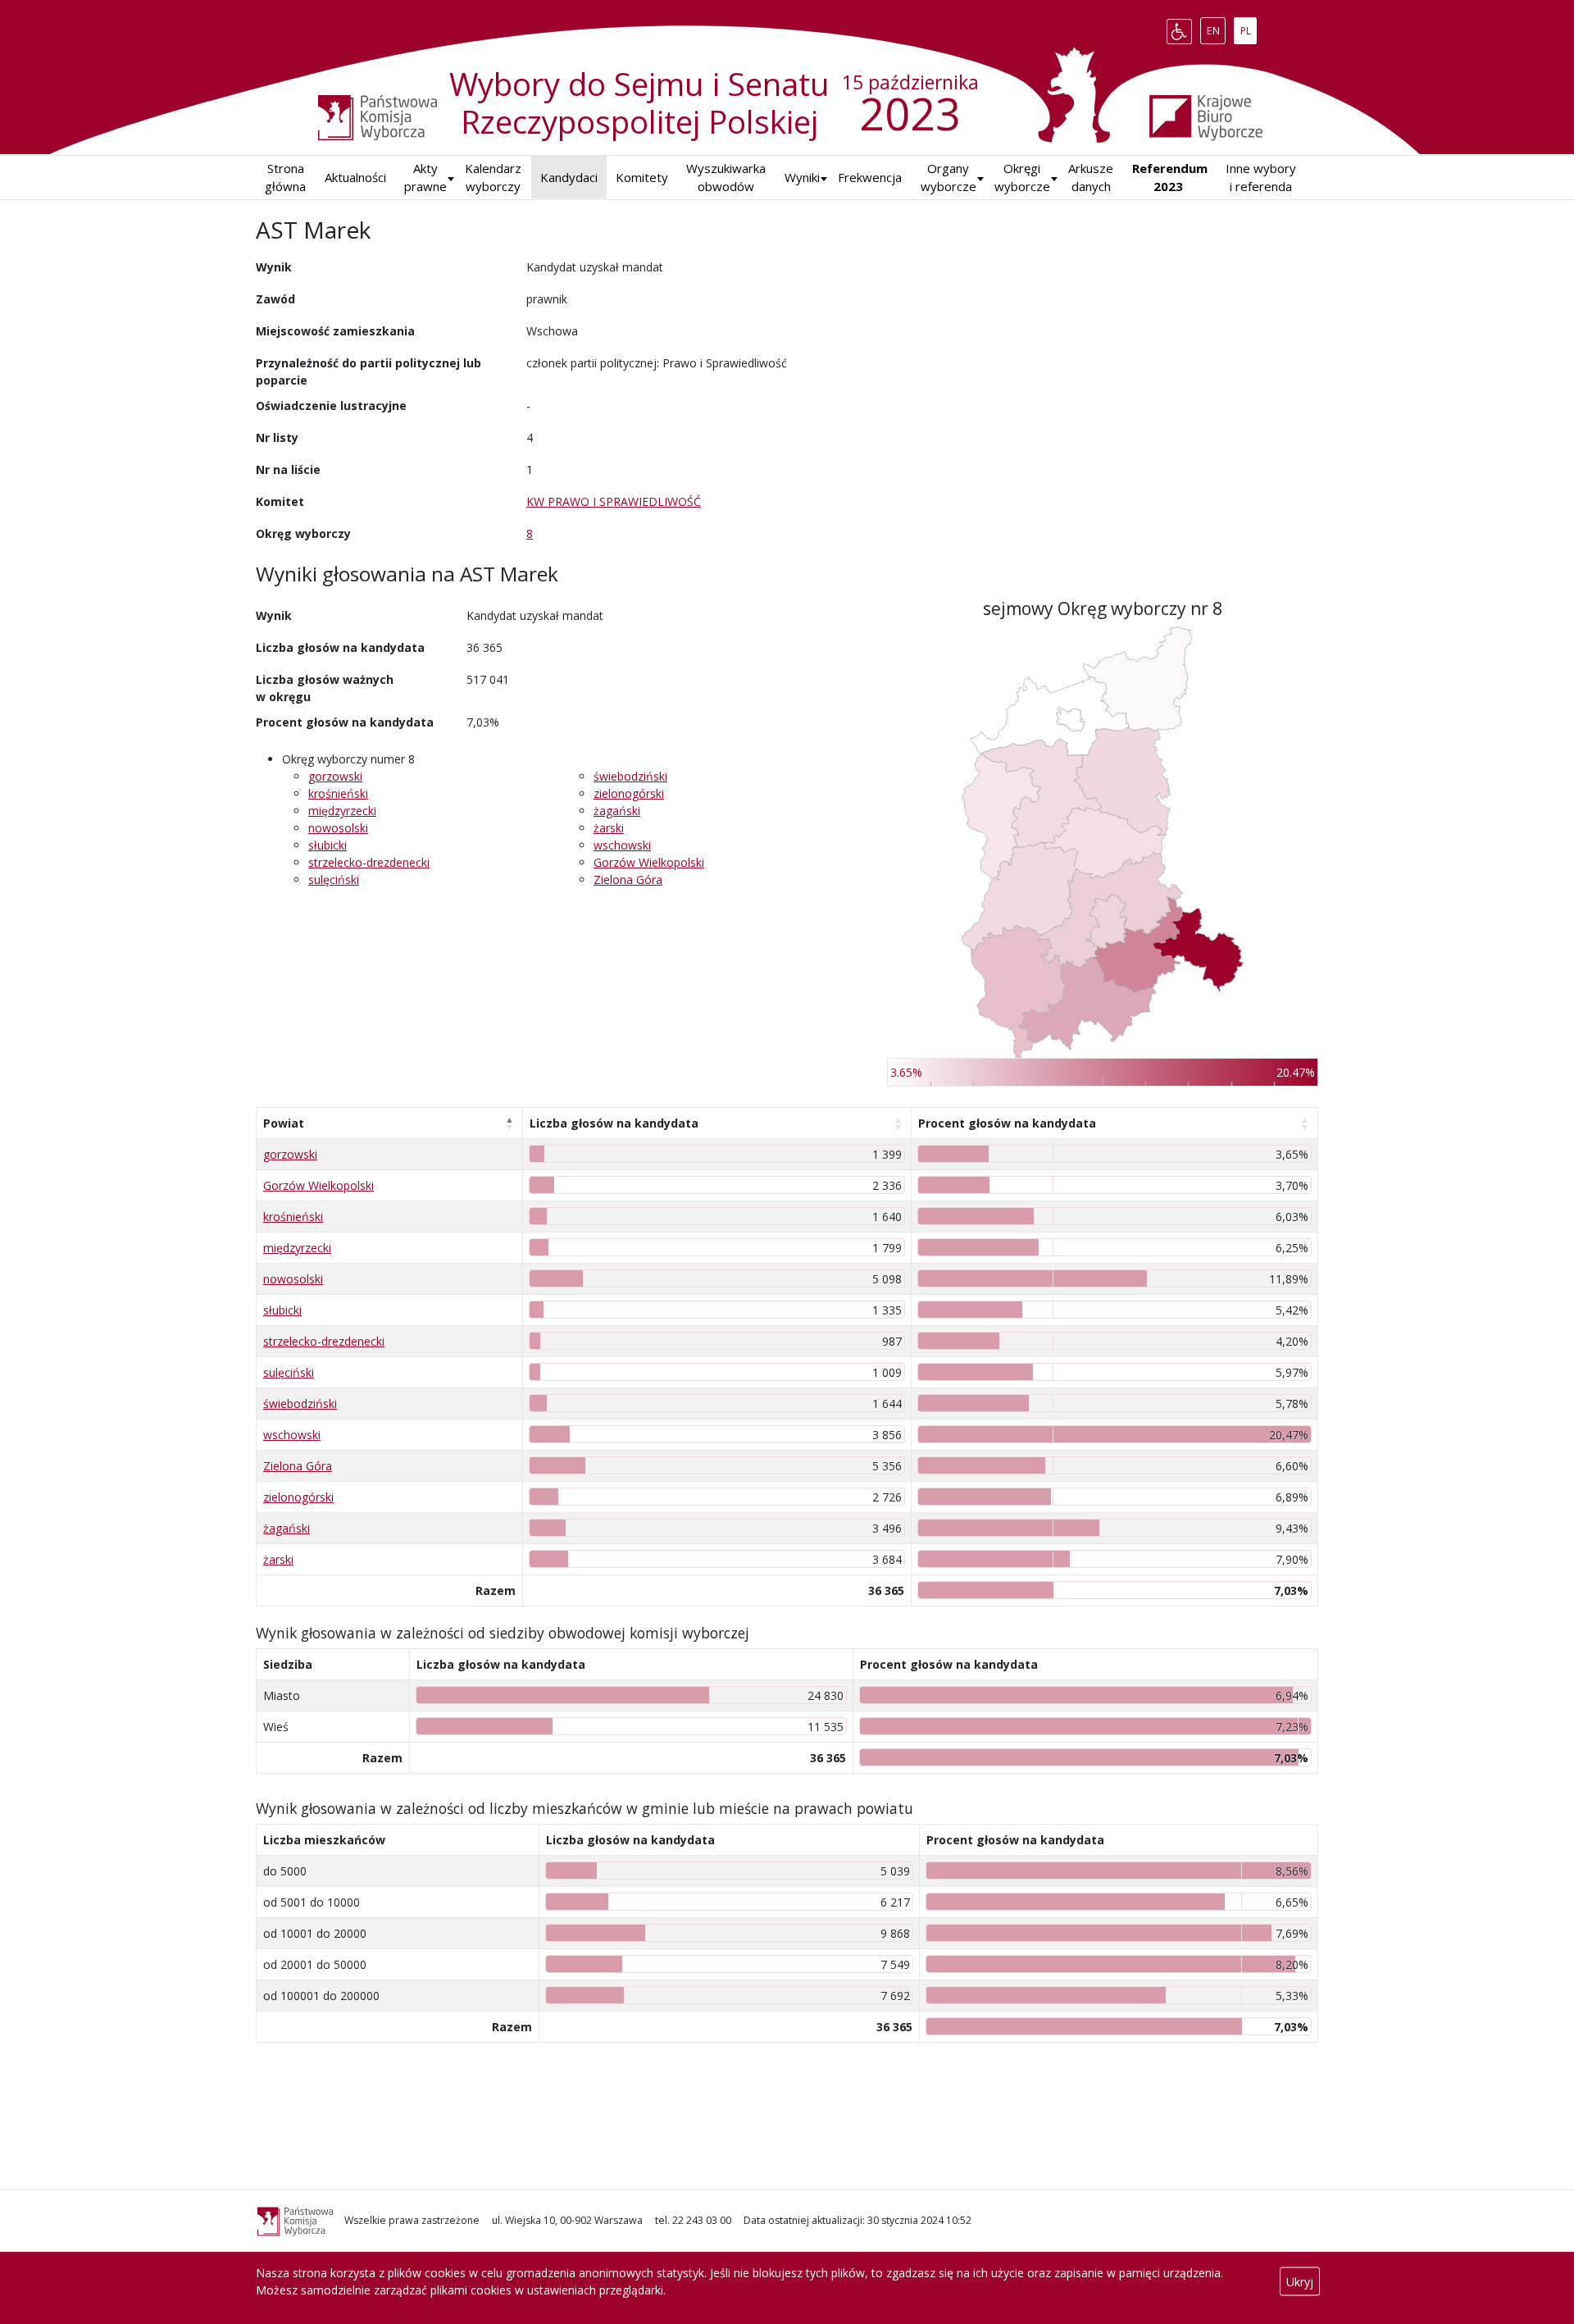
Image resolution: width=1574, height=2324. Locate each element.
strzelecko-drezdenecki (369, 862)
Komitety (642, 177)
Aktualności (355, 177)
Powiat (284, 1123)
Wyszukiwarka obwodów (726, 178)
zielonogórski (629, 793)
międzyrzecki (342, 811)
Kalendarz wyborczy (493, 178)
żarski (609, 828)
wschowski (622, 845)
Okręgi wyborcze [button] (1022, 178)
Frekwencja (870, 177)
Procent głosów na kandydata (1007, 1123)
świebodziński (630, 776)
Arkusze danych (1091, 178)
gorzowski (335, 776)
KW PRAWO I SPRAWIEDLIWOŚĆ (614, 501)
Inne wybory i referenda (1261, 178)
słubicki (328, 845)
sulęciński (334, 879)
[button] (802, 178)
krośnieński (338, 793)
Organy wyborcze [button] (948, 178)
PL (1248, 28)
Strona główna (285, 178)
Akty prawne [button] (425, 178)
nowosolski (338, 828)
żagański (617, 811)
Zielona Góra (628, 879)
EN (1216, 28)
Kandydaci (569, 177)
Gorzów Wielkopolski (649, 862)
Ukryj (1300, 2282)
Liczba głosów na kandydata (614, 1123)
